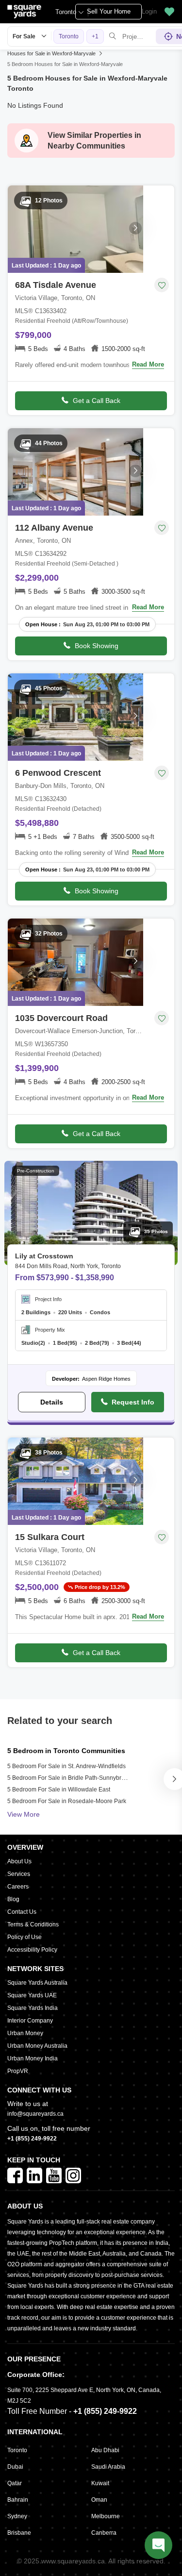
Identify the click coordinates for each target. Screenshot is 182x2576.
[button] (169, 12)
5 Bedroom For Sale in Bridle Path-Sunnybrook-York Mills (83, 1778)
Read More (148, 364)
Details (52, 1402)
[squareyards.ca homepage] (24, 12)
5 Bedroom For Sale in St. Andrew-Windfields (66, 1766)
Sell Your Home (109, 11)
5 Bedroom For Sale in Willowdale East (59, 1790)
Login (149, 11)
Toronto (66, 12)
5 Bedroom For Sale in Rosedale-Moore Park (67, 1801)
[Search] (113, 36)
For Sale (24, 36)
